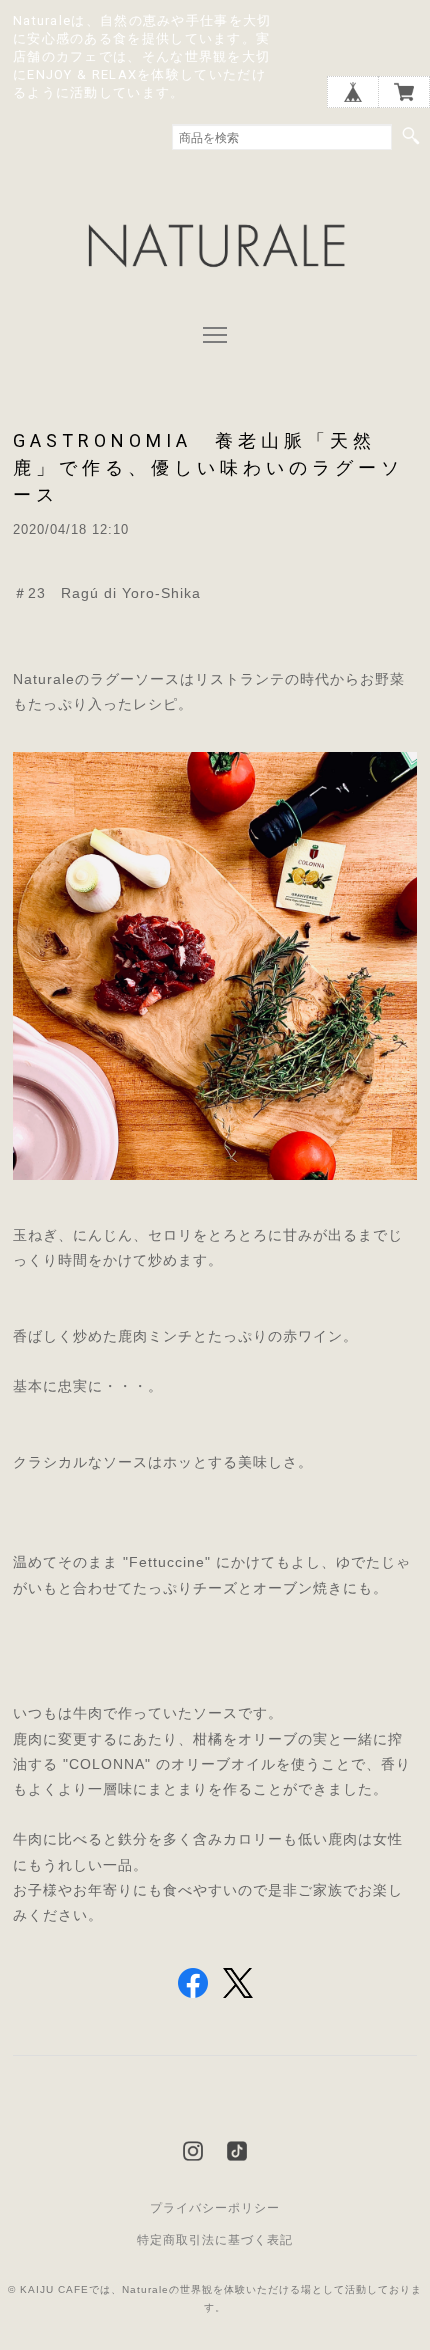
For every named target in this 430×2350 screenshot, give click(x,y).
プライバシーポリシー (215, 2208)
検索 (411, 136)
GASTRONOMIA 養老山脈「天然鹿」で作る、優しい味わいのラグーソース (208, 467)
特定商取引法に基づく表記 (215, 2240)
